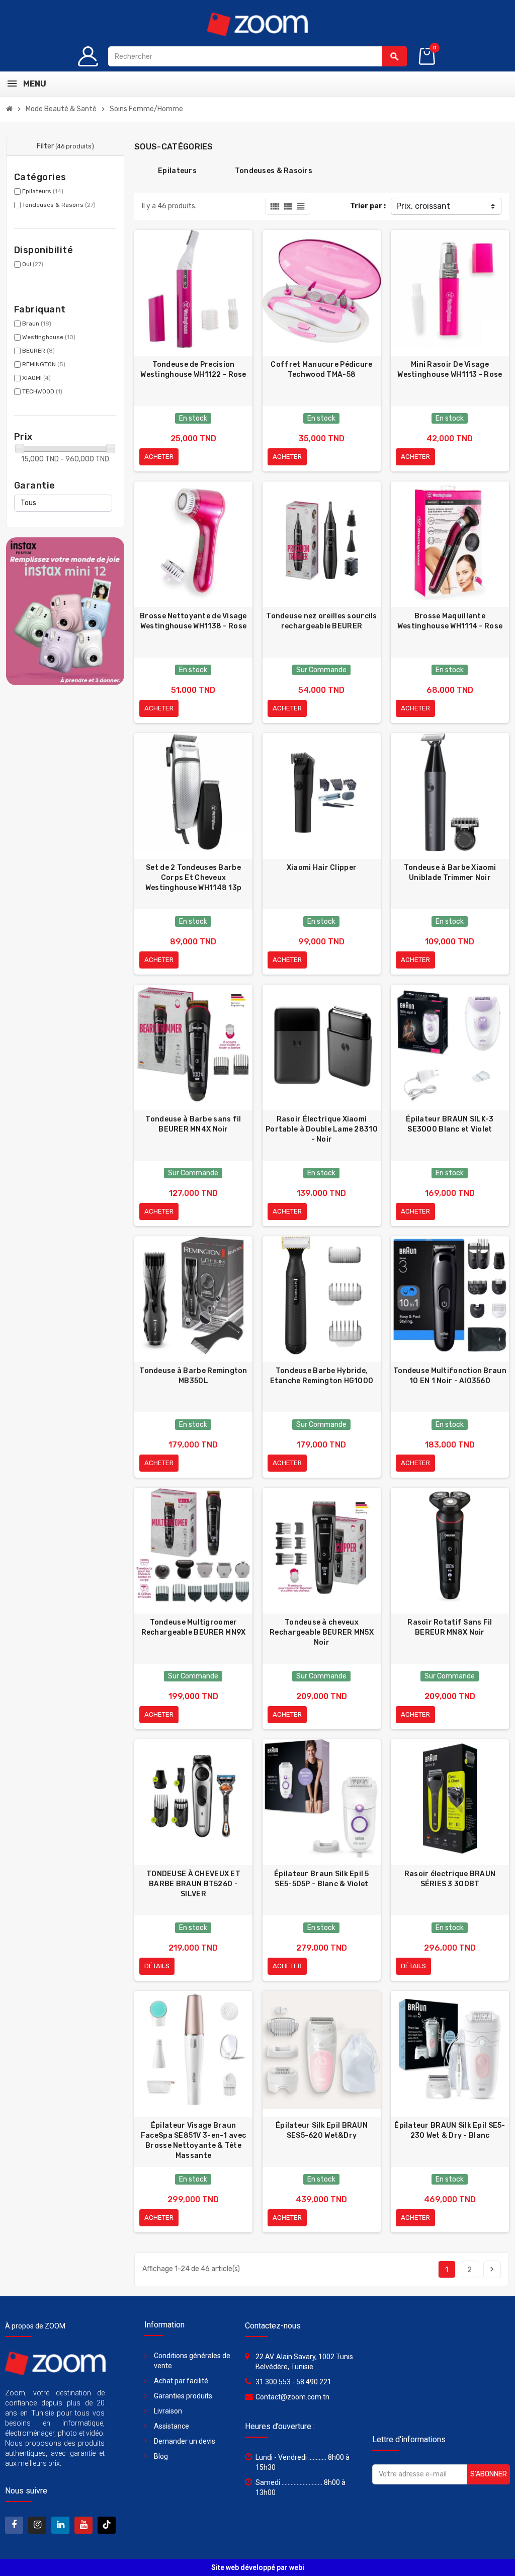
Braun (37, 324)
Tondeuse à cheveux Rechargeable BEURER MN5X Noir (322, 1632)
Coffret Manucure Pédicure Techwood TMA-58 (321, 370)
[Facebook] (14, 2525)
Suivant (492, 2269)
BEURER (38, 351)
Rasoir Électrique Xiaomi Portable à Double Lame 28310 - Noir (322, 1129)
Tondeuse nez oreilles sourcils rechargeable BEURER (321, 621)
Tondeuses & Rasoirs (59, 205)
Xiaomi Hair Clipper (322, 868)
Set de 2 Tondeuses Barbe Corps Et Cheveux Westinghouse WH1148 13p (193, 878)
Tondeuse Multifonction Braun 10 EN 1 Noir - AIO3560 (450, 1376)
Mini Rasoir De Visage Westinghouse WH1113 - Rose (450, 370)
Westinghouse (49, 337)
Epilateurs (43, 191)
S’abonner (489, 2474)
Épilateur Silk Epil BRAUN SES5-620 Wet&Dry (322, 2130)
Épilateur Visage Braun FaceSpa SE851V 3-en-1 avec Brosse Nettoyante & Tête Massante (193, 2141)
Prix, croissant (423, 206)
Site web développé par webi (258, 2567)
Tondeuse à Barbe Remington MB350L (193, 1376)
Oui (33, 264)
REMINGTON (44, 364)
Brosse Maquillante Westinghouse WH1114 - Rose (450, 621)
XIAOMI (36, 378)
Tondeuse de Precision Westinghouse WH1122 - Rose (193, 370)
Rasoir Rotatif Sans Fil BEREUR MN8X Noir (450, 1627)
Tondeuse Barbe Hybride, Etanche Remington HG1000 (322, 1376)
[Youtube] (83, 2525)
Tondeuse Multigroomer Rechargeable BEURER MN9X (194, 1627)
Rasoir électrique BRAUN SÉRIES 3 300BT (450, 1879)
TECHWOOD (42, 391)
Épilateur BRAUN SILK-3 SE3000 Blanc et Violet (450, 1124)
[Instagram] (37, 2525)
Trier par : (368, 206)
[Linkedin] (60, 2525)
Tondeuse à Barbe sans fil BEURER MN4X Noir (193, 1124)
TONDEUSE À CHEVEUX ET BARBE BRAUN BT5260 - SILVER (193, 1884)
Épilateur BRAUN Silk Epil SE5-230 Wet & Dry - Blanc (450, 2130)
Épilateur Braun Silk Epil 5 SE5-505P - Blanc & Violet (322, 1879)
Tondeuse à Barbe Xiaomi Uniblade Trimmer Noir (450, 873)
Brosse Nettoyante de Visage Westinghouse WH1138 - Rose (193, 621)
